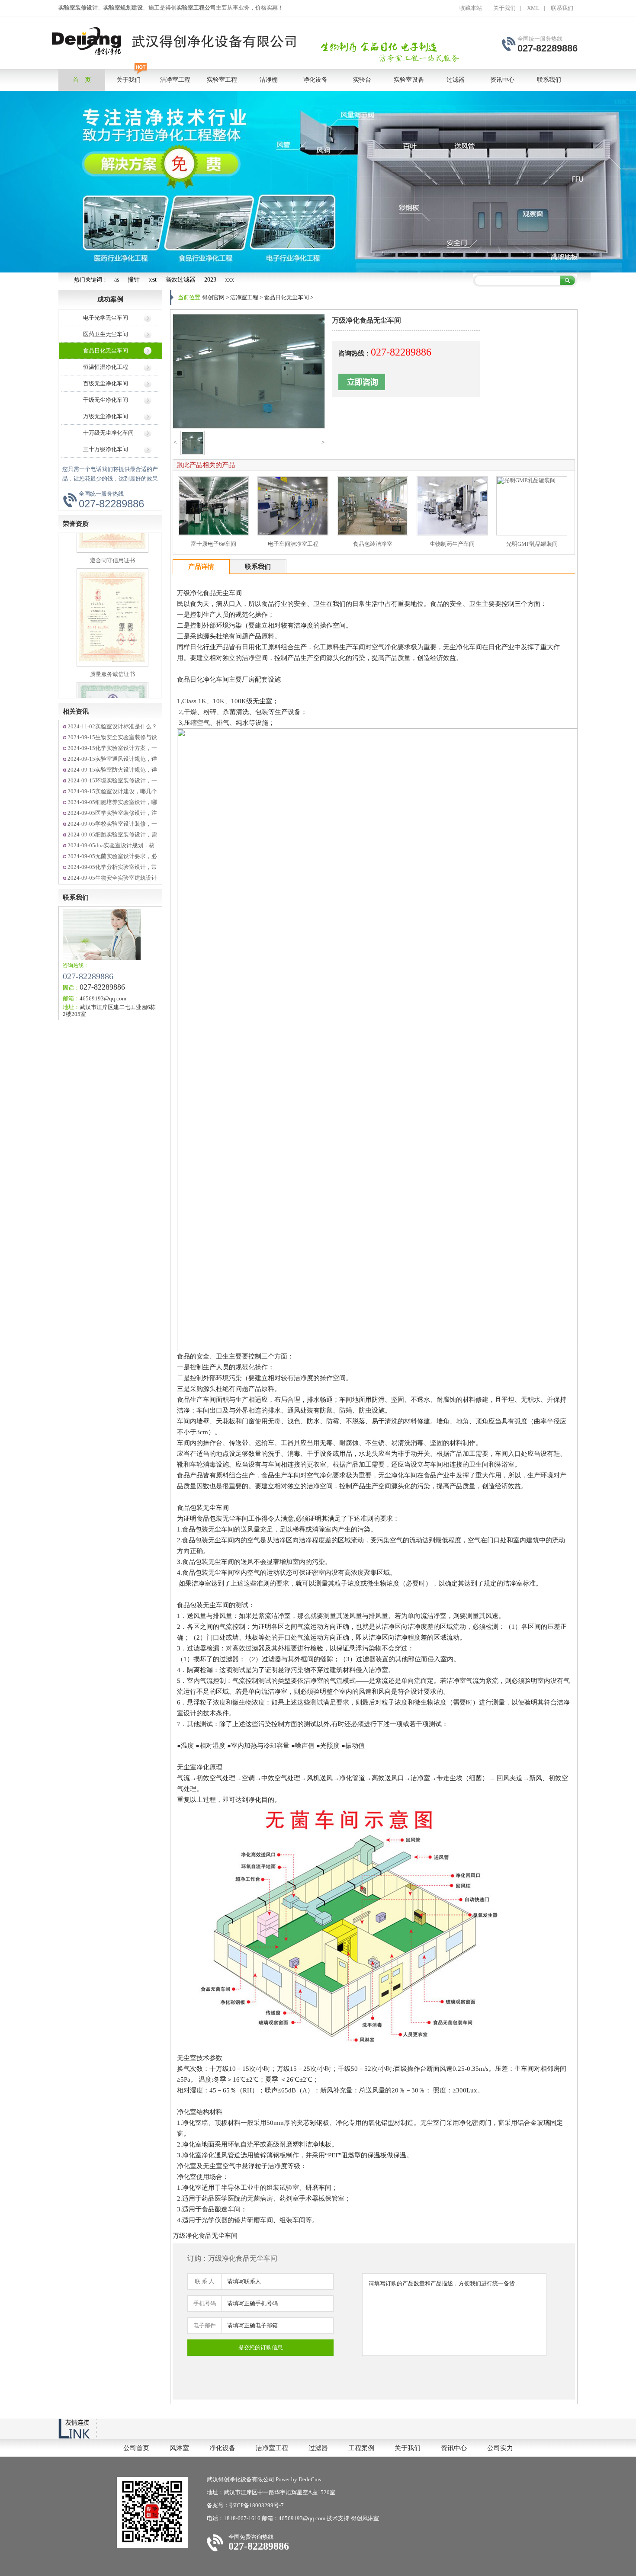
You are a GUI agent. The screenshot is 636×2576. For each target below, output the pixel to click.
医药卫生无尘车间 (106, 334)
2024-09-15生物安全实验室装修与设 (112, 737)
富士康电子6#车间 (214, 544)
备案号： (218, 2505)
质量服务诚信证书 (112, 625)
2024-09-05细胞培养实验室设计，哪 (112, 802)
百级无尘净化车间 (106, 383)
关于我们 (504, 8)
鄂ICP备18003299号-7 (257, 2505)
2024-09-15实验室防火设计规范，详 (112, 770)
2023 (210, 280)
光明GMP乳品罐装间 (532, 544)
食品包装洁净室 (373, 544)
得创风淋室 (365, 2518)
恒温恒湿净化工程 (106, 367)
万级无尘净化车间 (106, 416)
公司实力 (500, 2448)
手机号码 (205, 2303)
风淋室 (179, 2448)
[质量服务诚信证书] (112, 615)
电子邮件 (205, 2325)
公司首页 (136, 2448)
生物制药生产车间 (452, 544)
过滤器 (318, 2448)
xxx (230, 280)
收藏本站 (471, 8)
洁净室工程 (244, 297)
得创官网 (213, 297)
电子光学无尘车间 (106, 318)
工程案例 (361, 2448)
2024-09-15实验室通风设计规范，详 (112, 759)
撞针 (134, 280)
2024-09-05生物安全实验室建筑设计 (112, 878)
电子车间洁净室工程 (293, 544)
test (153, 280)
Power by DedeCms (298, 2479)
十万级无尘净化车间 (108, 433)
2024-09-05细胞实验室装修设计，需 (112, 835)
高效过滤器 (180, 280)
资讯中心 (454, 2448)
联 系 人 (204, 2281)
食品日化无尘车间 (106, 351)
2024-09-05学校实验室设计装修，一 (112, 824)
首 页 (82, 80)
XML (533, 8)
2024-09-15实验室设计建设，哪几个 (112, 791)
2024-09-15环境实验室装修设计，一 (112, 780)
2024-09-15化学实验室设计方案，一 (112, 748)
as (117, 280)
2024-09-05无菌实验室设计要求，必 (112, 856)
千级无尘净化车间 (106, 400)
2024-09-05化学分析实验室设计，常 (112, 867)
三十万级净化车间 (106, 449)
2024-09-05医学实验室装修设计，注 (112, 813)
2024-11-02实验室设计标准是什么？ (112, 726)
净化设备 (222, 2448)
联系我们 (562, 8)
